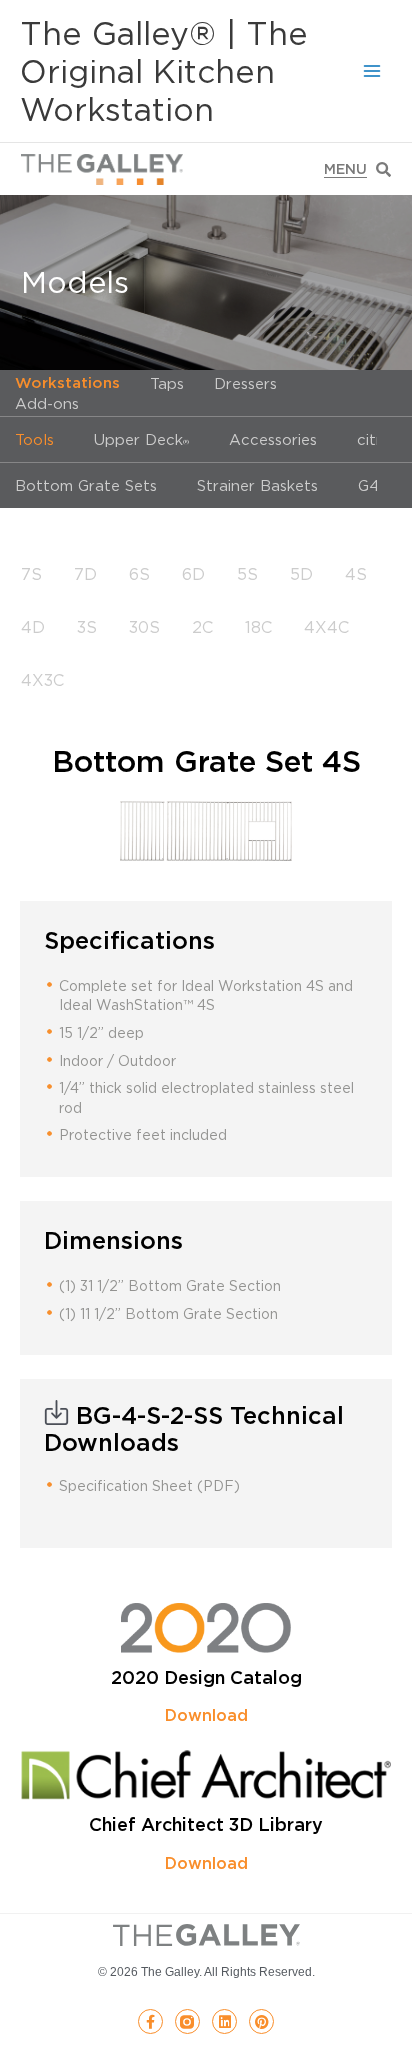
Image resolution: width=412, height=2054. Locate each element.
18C (258, 627)
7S (31, 574)
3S (87, 627)
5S (247, 574)
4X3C (42, 680)
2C (202, 627)
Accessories (273, 439)
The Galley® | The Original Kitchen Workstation (164, 71)
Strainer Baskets (257, 485)
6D (193, 574)
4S (356, 574)
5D (301, 574)
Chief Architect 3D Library (206, 1824)
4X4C (326, 627)
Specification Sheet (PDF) (149, 1485)
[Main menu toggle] (372, 71)
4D (33, 627)
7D (85, 574)
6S (139, 574)
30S (144, 627)
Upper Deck (141, 439)
